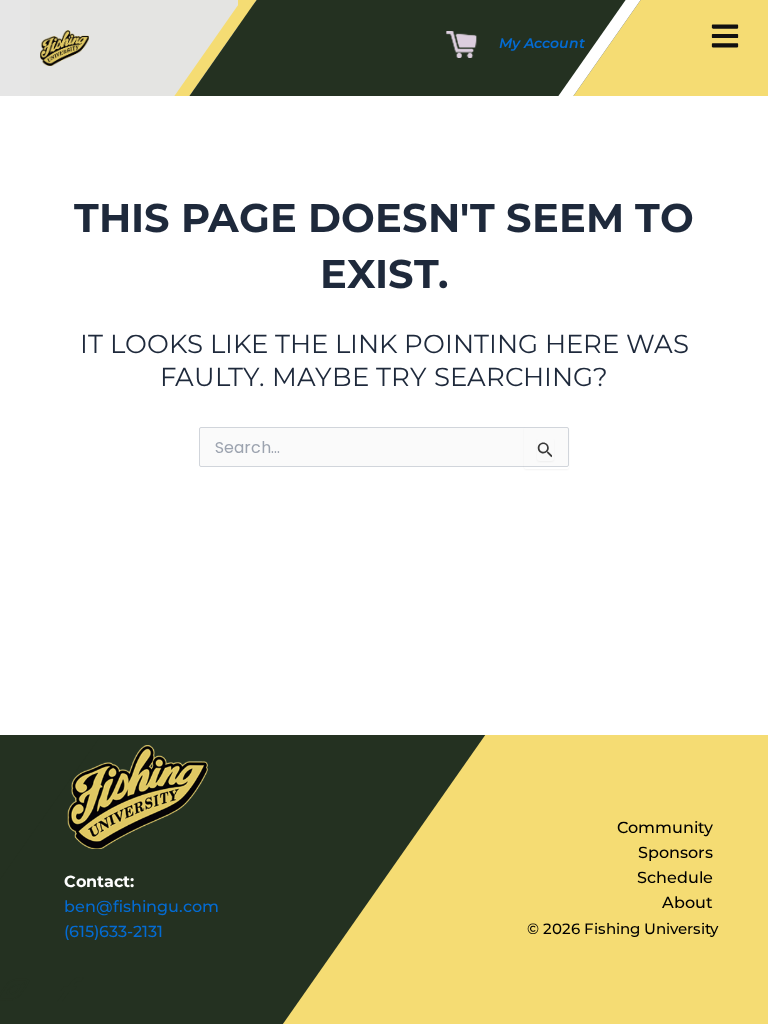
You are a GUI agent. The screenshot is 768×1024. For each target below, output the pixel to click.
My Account (542, 43)
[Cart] (461, 46)
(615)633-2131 (113, 931)
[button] (724, 38)
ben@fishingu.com (141, 906)
